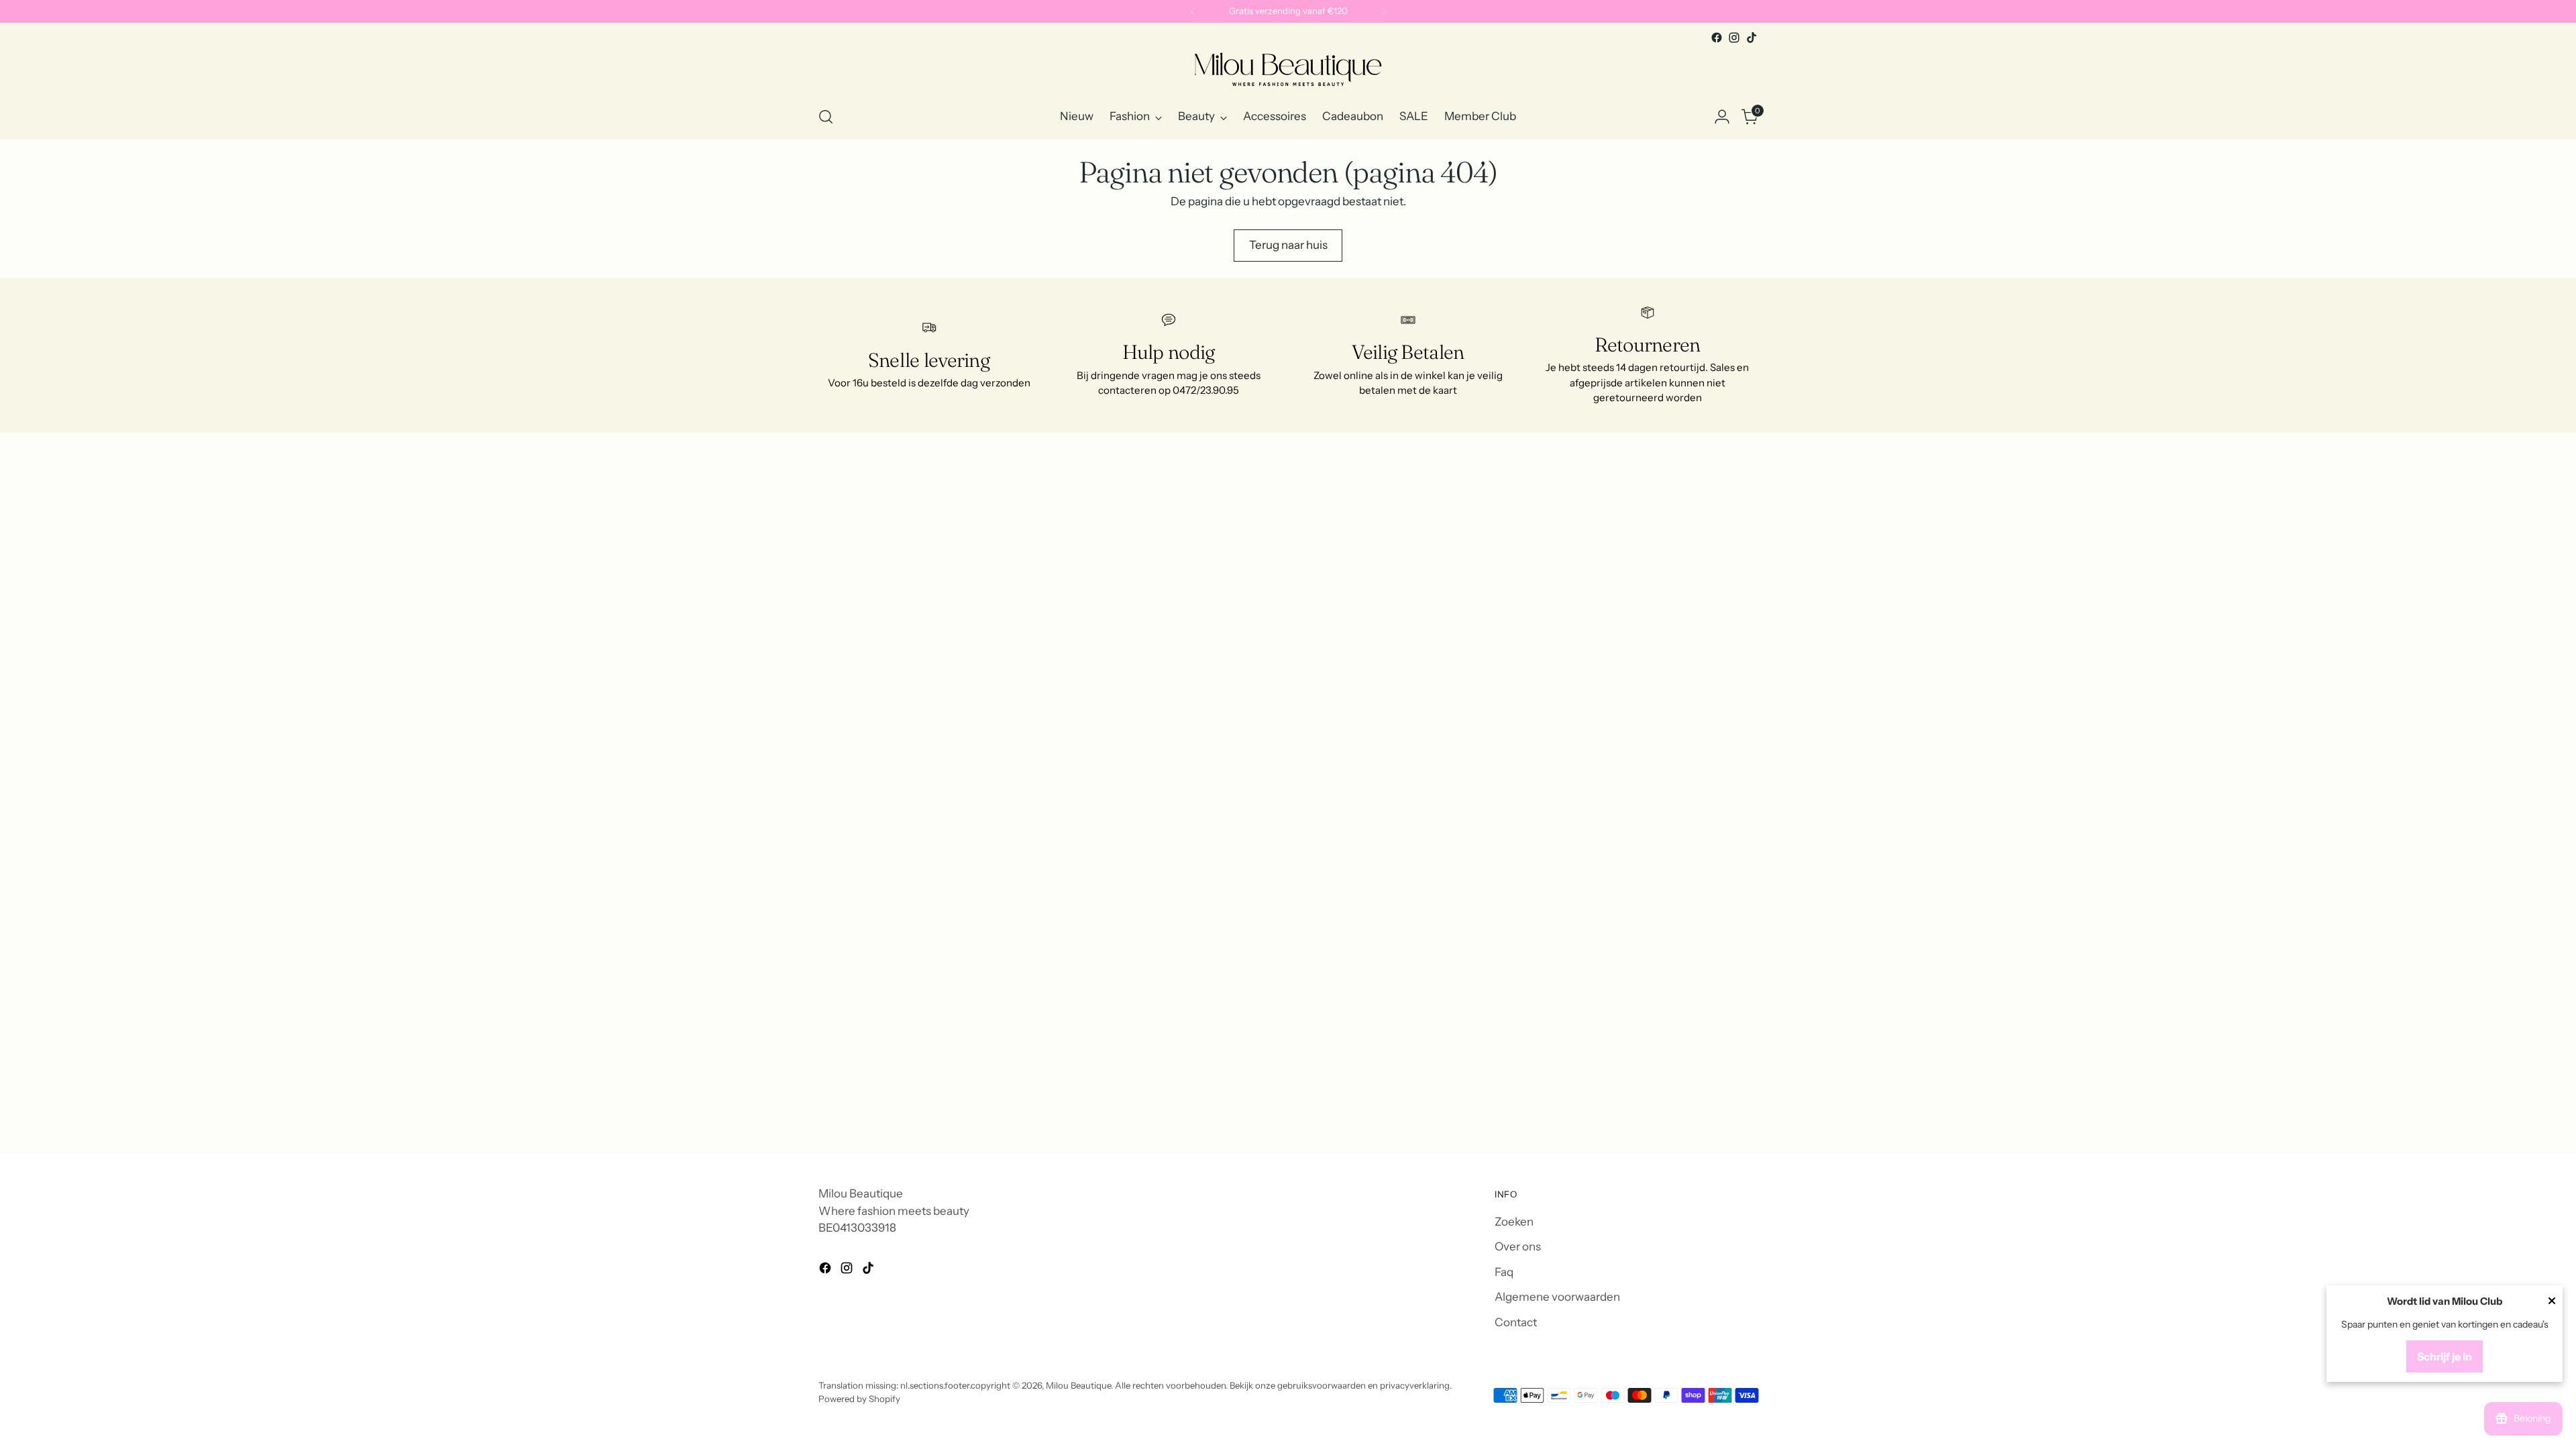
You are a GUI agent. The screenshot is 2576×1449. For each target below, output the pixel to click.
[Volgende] (1384, 11)
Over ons (1518, 1246)
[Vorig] (1193, 11)
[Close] (2552, 1302)
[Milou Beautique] (1288, 70)
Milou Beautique (1078, 1385)
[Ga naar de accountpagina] (1722, 117)
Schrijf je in (2445, 1356)
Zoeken (1514, 1222)
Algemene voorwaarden (1557, 1297)
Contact (1516, 1322)
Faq (1504, 1272)
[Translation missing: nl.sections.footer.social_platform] (1717, 38)
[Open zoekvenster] (826, 117)
